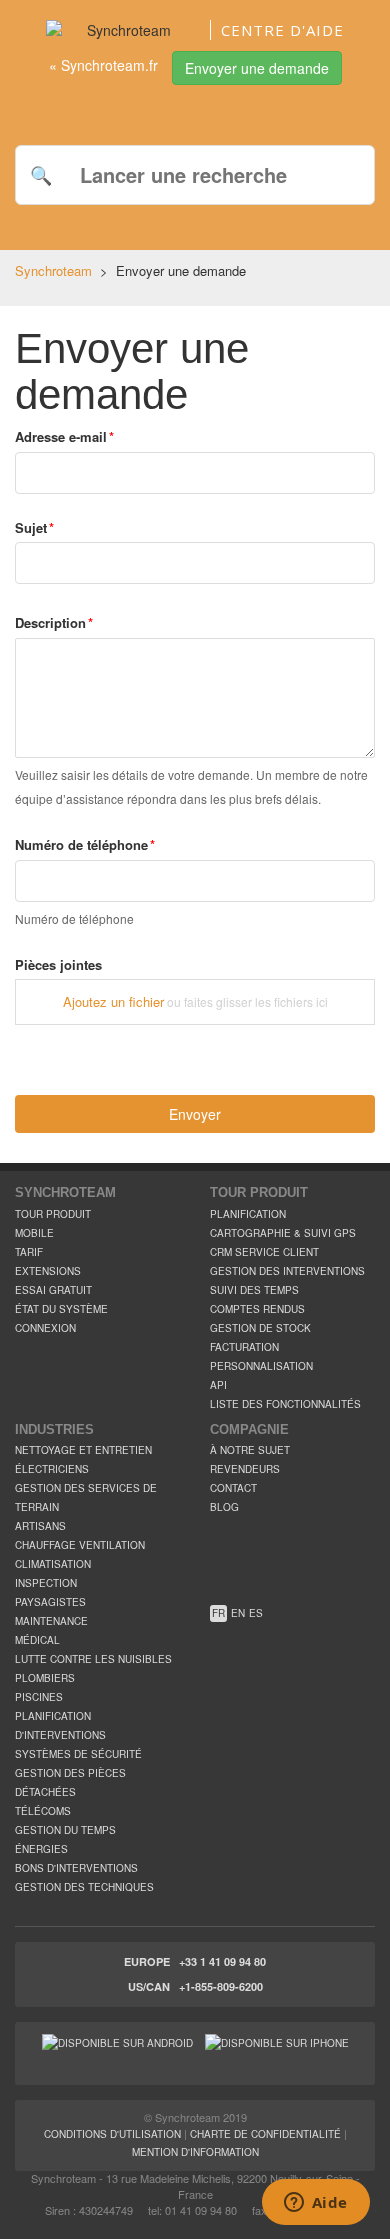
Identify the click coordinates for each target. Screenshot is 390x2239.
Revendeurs (245, 1469)
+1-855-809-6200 (221, 1986)
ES (256, 1613)
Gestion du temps (65, 1830)
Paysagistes (50, 1602)
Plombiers (45, 1678)
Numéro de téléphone (81, 845)
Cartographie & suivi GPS (283, 1233)
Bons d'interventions (76, 1868)
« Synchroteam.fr (103, 65)
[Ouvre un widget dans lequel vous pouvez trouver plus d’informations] (315, 2204)
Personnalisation (261, 1366)
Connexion (45, 1328)
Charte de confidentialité (265, 2134)
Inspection (46, 1583)
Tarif (29, 1252)
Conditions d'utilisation (112, 2134)
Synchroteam (53, 270)
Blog (224, 1507)
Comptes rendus (257, 1309)
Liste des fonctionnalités (285, 1404)
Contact (233, 1488)
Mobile (34, 1233)
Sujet (31, 528)
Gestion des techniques (84, 1887)
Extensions (48, 1271)
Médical (37, 1640)
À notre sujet (250, 1450)
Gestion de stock (260, 1328)
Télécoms (43, 1811)
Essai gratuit (53, 1290)
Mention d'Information (195, 2152)
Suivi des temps (254, 1290)
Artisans (40, 1526)
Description (50, 623)
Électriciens (52, 1469)
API (218, 1385)
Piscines (39, 1697)
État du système (61, 1309)
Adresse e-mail (61, 437)
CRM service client (264, 1252)
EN (238, 1613)
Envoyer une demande (257, 68)
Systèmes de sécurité (78, 1754)
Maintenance (51, 1621)
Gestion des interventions (287, 1271)
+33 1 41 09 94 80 (222, 1961)
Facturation (244, 1347)
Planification (248, 1214)
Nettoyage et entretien (83, 1450)
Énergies (41, 1849)
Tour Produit (53, 1214)
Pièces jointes (58, 965)
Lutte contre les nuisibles (93, 1659)
